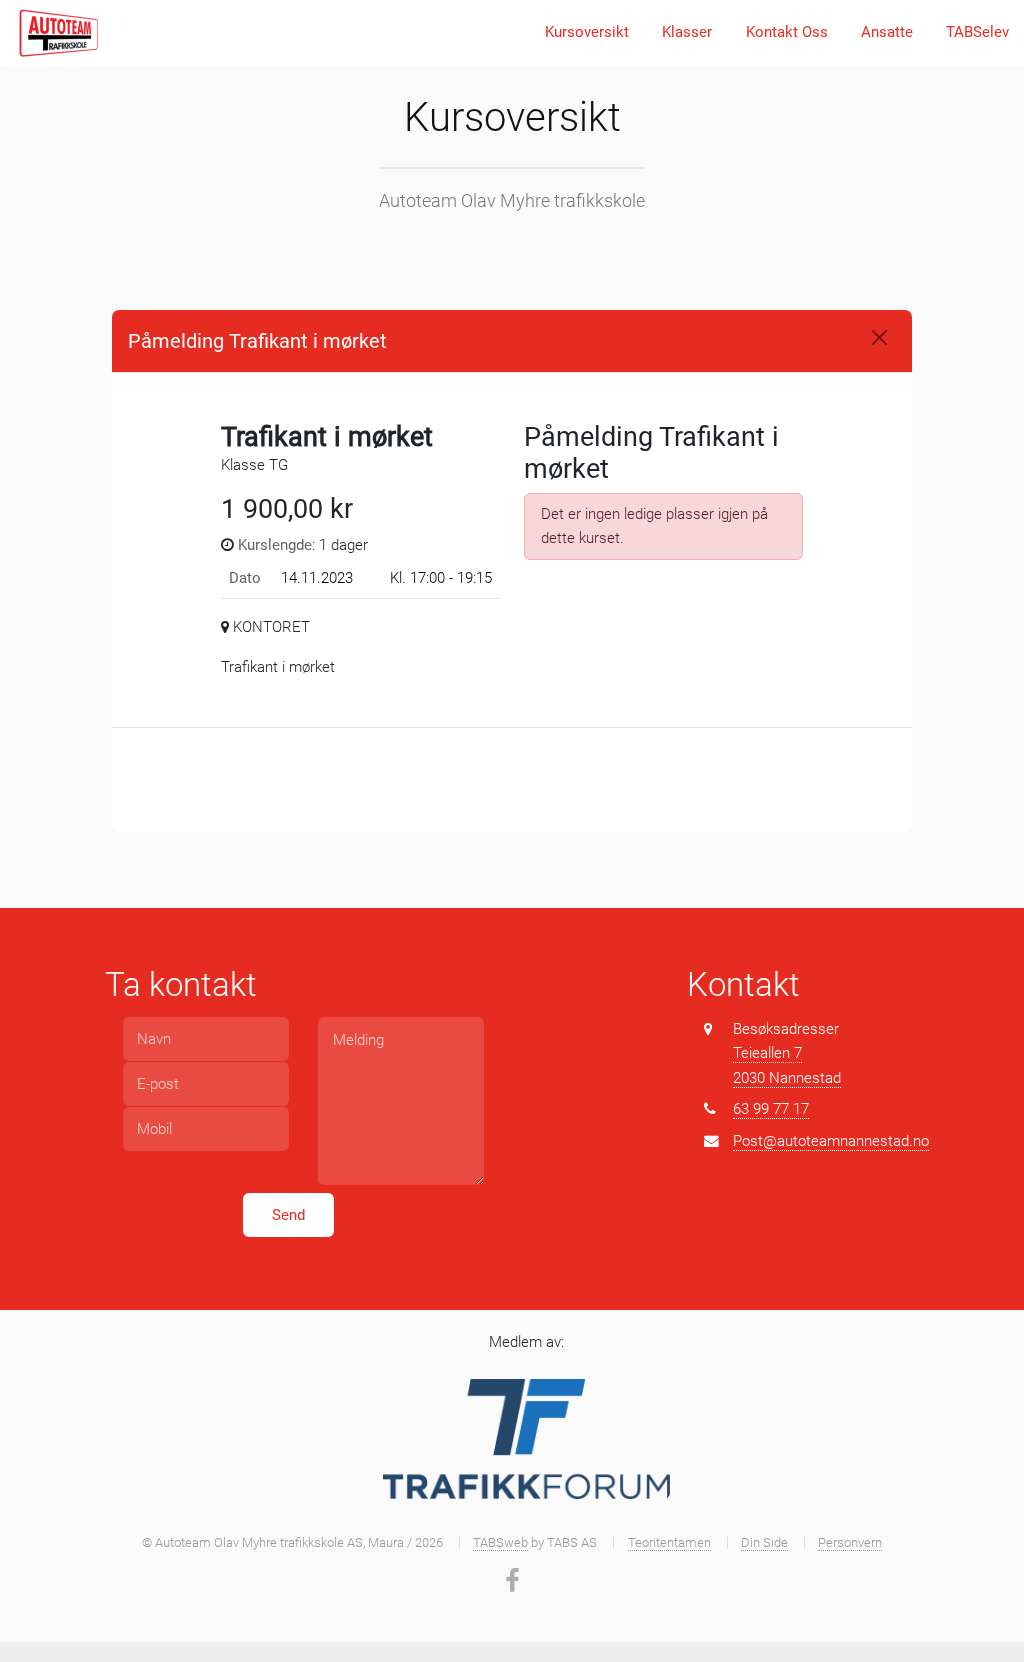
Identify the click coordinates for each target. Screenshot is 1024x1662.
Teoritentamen (669, 1542)
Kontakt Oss (787, 32)
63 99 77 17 (771, 1109)
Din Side (764, 1542)
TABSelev (977, 32)
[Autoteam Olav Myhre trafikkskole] (58, 33)
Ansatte (887, 32)
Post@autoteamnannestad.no (831, 1141)
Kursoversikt (587, 32)
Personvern (850, 1542)
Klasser (687, 32)
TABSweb (500, 1542)
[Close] (879, 337)
